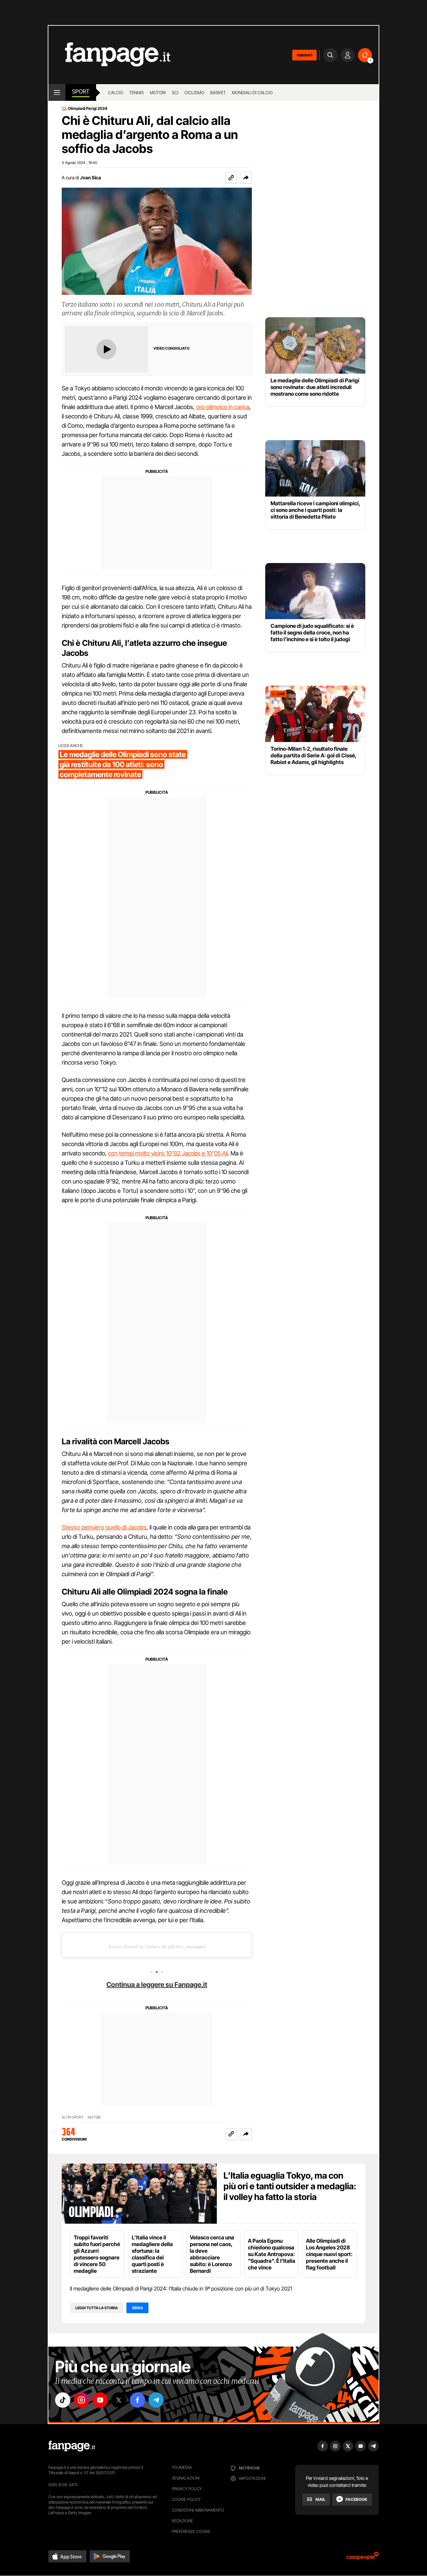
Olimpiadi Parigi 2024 (88, 109)
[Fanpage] (72, 2446)
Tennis (136, 93)
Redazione (182, 2521)
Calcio (116, 93)
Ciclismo (194, 93)
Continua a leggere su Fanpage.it (157, 1985)
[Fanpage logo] (109, 55)
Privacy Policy (187, 2489)
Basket (218, 93)
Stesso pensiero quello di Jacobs (104, 1527)
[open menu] (57, 93)
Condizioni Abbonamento (198, 2510)
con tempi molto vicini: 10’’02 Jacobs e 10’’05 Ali (168, 1153)
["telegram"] (156, 2400)
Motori (158, 93)
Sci (175, 93)
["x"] (119, 2400)
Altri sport (73, 2117)
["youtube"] (100, 2400)
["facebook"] (137, 2400)
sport (81, 91)
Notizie (94, 2117)
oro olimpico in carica (223, 407)
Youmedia (182, 2467)
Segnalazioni (186, 2478)
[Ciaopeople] (363, 2558)
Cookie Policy (186, 2499)
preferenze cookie (191, 2531)
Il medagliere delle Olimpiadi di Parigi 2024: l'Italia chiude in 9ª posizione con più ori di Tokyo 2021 (181, 2288)
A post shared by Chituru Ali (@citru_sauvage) (157, 1947)
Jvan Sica (91, 177)
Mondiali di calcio (252, 93)
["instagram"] (81, 2400)
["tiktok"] (63, 2400)
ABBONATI (304, 55)
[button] (246, 178)
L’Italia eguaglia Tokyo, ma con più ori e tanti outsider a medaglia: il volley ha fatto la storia (290, 2186)
